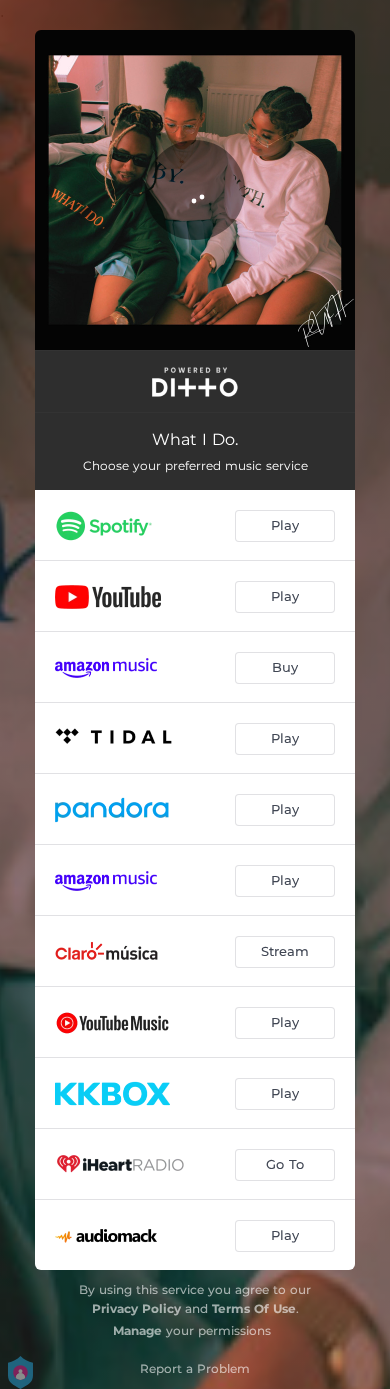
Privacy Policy (136, 1308)
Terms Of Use (254, 1308)
